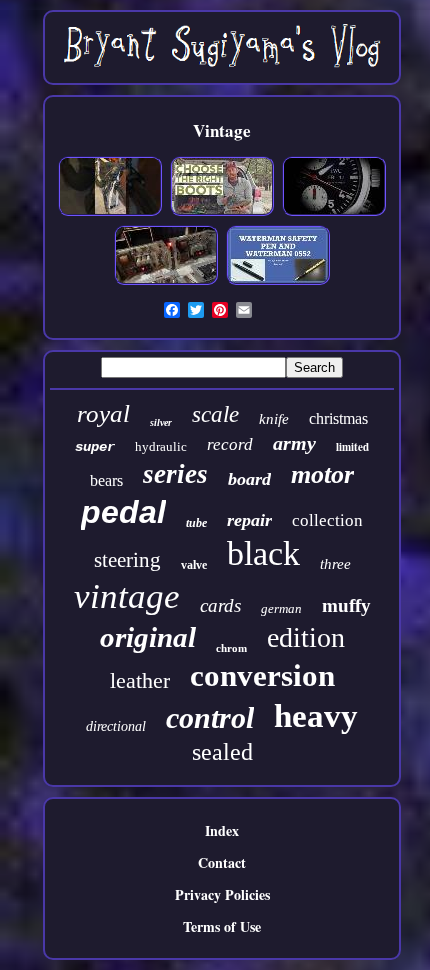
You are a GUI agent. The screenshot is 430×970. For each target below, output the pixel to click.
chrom (231, 648)
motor (322, 474)
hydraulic (161, 446)
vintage (127, 596)
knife (274, 419)
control (210, 717)
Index (222, 830)
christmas (338, 418)
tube (196, 523)
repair (249, 520)
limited (352, 447)
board (249, 479)
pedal (123, 512)
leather (140, 680)
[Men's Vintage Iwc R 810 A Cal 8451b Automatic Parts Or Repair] (334, 212)
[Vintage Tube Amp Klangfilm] (166, 281)
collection (327, 520)
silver (161, 422)
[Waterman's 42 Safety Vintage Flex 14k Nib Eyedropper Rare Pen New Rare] (278, 281)
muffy (346, 605)
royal (103, 413)
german (281, 608)
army (294, 443)
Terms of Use (222, 926)
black (263, 553)
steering (127, 560)
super (95, 447)
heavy (316, 716)
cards (220, 605)
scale (215, 414)
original (148, 637)
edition (306, 637)
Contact (222, 862)
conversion (262, 675)
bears (106, 480)
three (335, 564)
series (175, 474)
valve (194, 565)
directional (116, 726)
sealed (222, 752)
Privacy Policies (222, 894)
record (230, 444)
